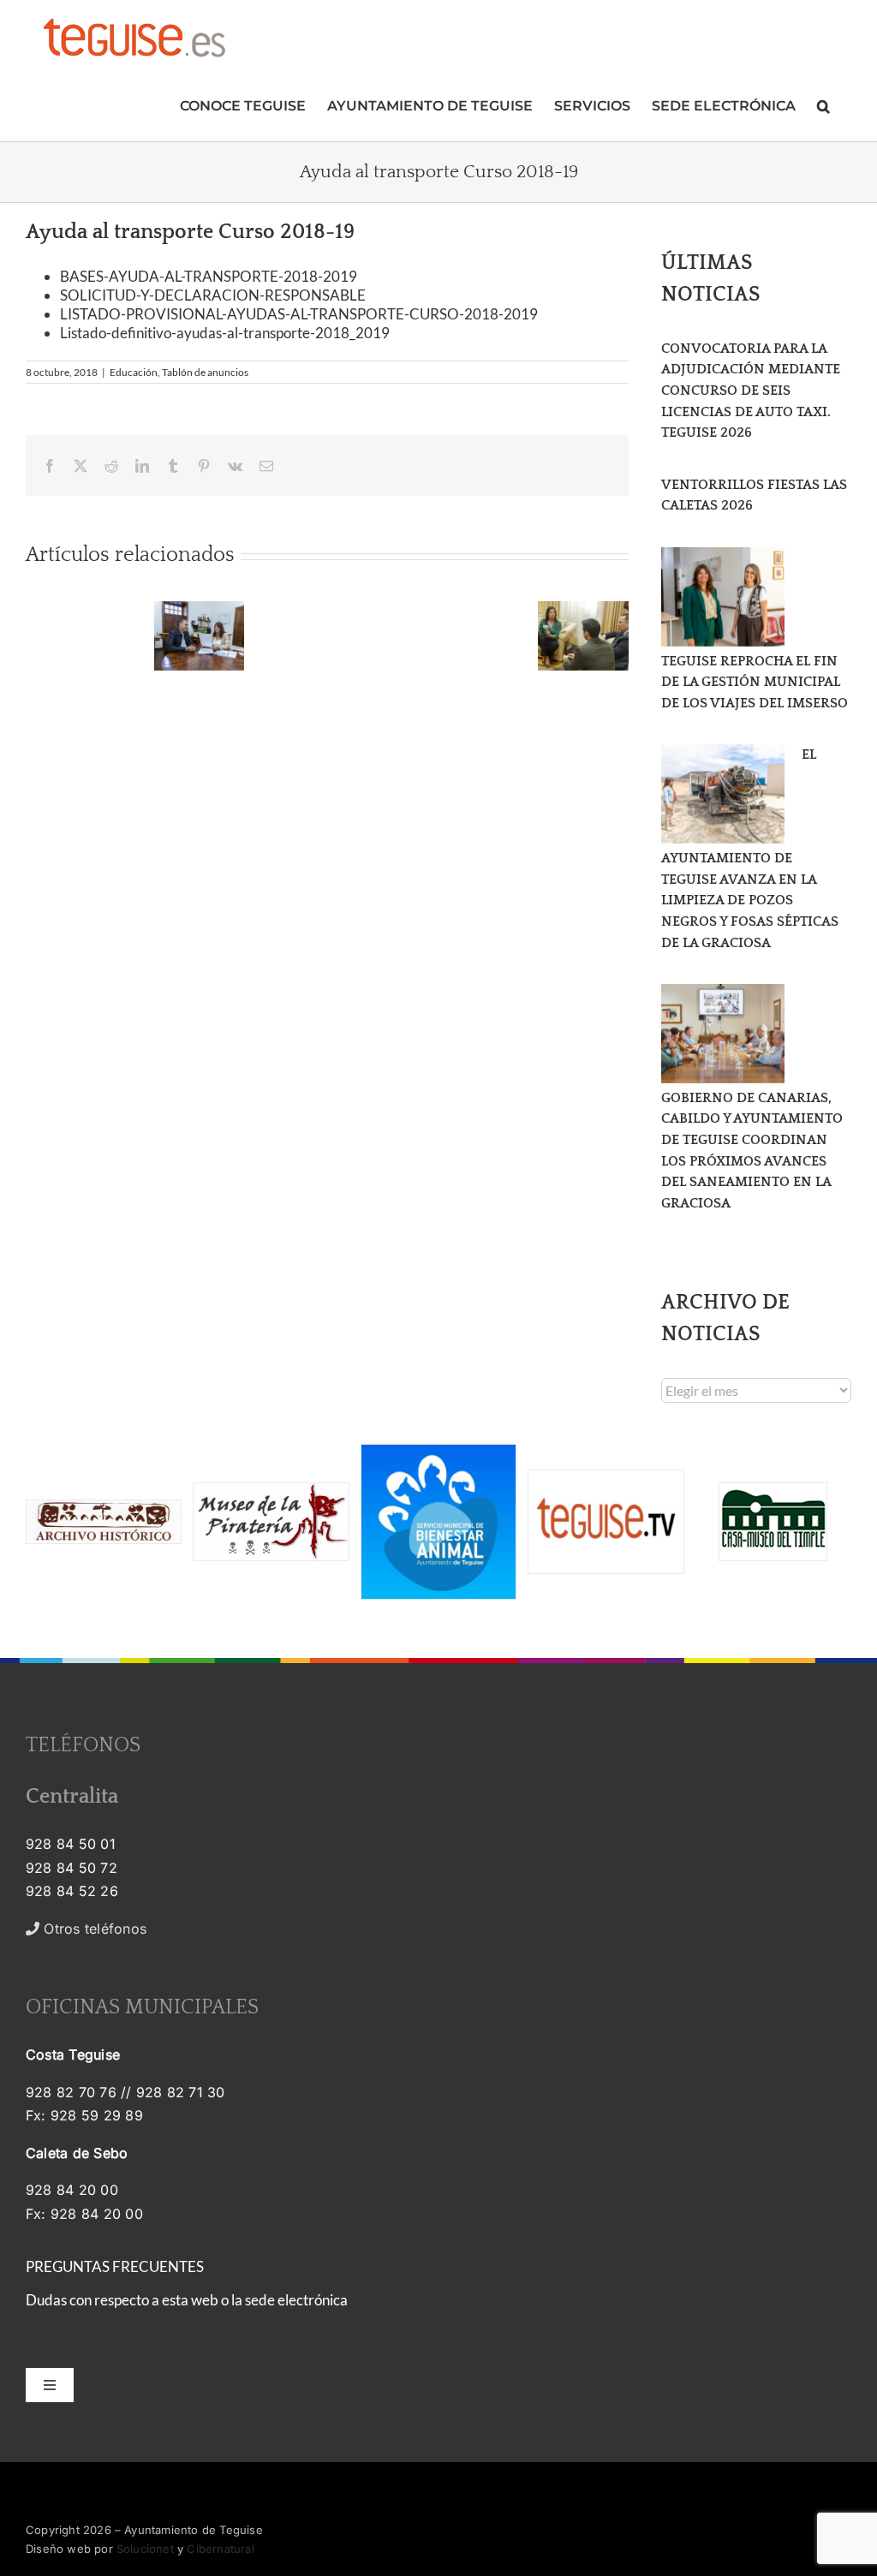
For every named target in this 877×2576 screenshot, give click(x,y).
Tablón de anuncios (205, 372)
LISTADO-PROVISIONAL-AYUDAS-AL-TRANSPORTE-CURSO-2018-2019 (299, 314)
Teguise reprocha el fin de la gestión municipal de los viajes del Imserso (755, 682)
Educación (134, 372)
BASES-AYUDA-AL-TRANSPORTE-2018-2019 (209, 276)
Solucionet (145, 2549)
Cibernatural (220, 2549)
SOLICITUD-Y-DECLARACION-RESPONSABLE (213, 295)
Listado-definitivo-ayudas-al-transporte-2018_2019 (225, 333)
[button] (823, 104)
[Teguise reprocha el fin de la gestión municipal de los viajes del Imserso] (723, 597)
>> (105, 1929)
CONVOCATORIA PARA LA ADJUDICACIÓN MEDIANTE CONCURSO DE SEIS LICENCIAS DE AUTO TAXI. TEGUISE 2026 (751, 391)
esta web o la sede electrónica (255, 2300)
